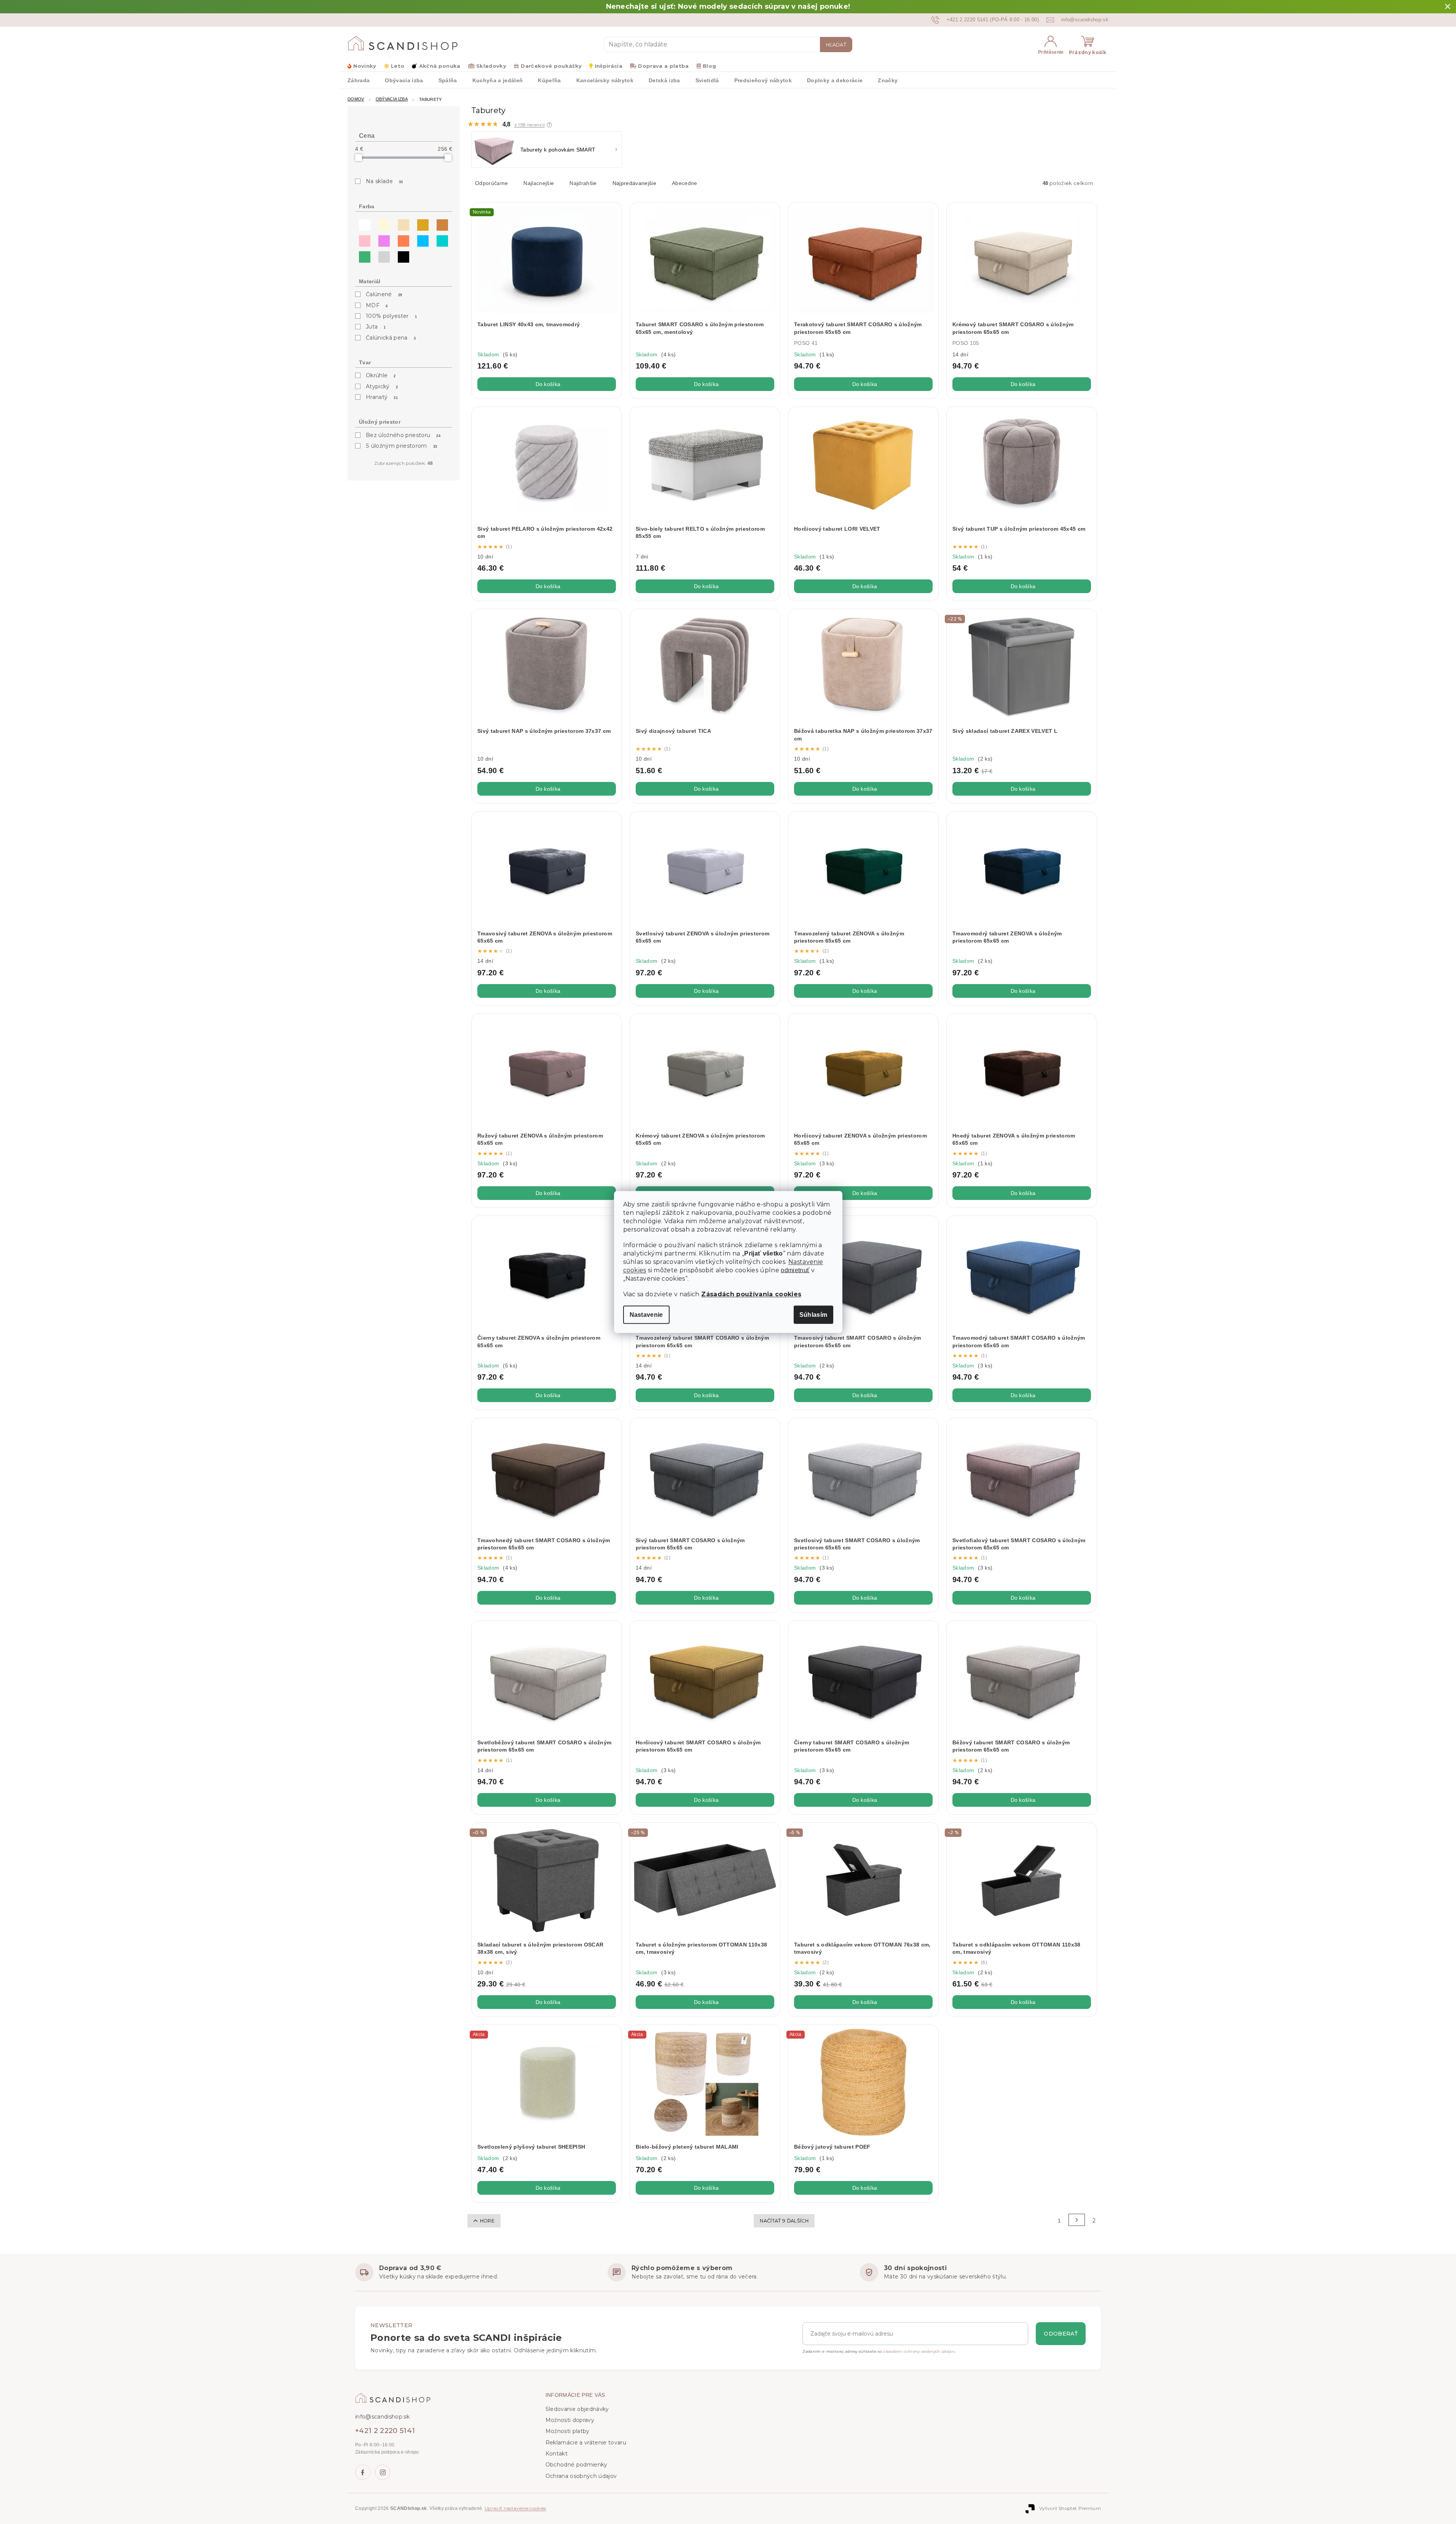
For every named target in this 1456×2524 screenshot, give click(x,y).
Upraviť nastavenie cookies (515, 2508)
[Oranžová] (402, 239)
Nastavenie (646, 1315)
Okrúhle (381, 375)
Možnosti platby (568, 2431)
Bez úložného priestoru (403, 435)
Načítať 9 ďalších (784, 2221)
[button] (549, 125)
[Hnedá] (440, 223)
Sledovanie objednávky (577, 2409)
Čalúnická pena (391, 338)
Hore (487, 2221)
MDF (377, 305)
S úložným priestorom (401, 446)
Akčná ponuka (440, 66)
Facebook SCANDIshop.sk (363, 2472)
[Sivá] (382, 255)
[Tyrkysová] (440, 239)
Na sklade (384, 181)
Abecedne (685, 183)
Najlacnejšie (539, 183)
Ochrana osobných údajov (581, 2476)
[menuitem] (359, 80)
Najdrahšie (583, 183)
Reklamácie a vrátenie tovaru (586, 2443)
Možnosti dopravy (570, 2420)
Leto (398, 66)
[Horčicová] (421, 223)
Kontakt (557, 2454)
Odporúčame (491, 183)
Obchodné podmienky (576, 2465)
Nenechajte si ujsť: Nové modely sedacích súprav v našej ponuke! (728, 6)
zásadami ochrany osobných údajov (919, 2351)
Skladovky (491, 66)
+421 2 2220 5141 (385, 2431)
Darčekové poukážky (551, 66)
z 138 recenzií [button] (530, 125)
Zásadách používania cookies (751, 1294)
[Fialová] (382, 239)
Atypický (382, 386)
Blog (709, 66)
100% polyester (391, 316)
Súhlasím (813, 1315)
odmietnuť (795, 1270)
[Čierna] (402, 255)
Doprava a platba (663, 66)
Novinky (365, 66)
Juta (376, 327)
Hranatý (382, 397)
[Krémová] (382, 223)
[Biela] (363, 223)
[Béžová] (402, 223)
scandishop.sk (383, 2472)
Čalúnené (384, 294)
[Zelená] (363, 255)
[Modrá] (421, 239)
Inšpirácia (609, 66)
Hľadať (836, 45)
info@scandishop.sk (382, 2417)
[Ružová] (363, 239)
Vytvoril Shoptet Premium (1070, 2508)
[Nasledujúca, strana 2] (1077, 2220)
